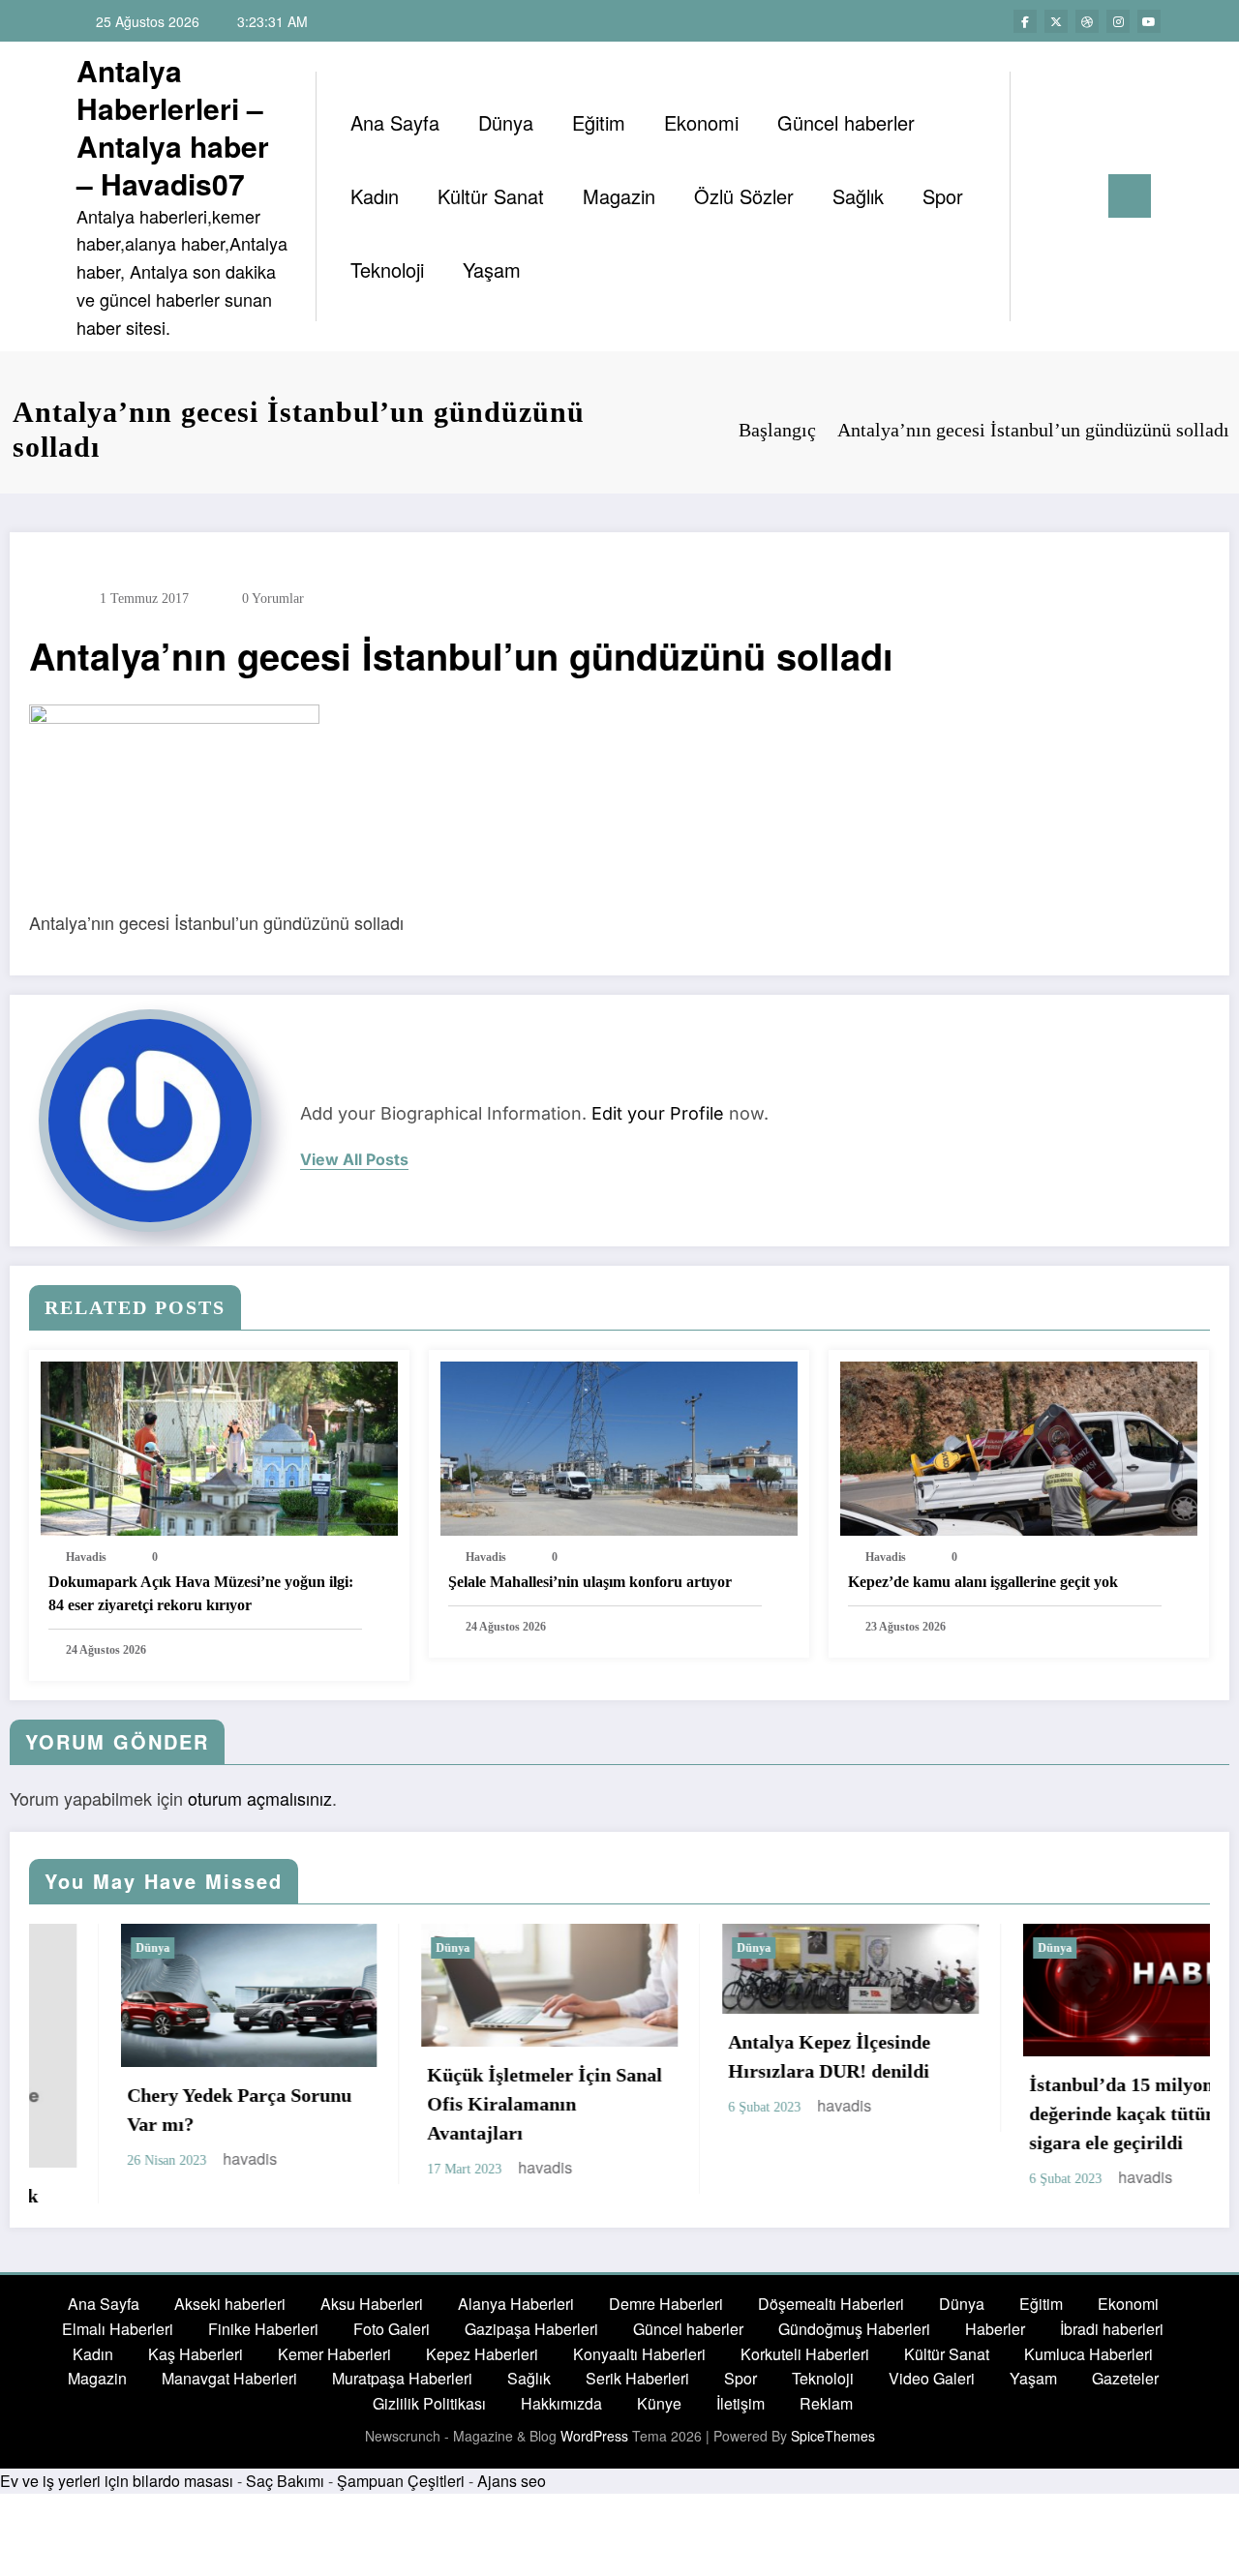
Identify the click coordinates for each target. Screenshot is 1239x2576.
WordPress (594, 2436)
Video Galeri (932, 2378)
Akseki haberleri (230, 2304)
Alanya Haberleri (516, 2304)
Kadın (375, 196)
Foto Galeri (392, 2329)
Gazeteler (1125, 2378)
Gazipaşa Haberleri (531, 2329)
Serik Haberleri (637, 2378)
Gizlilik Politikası (429, 2403)
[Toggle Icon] (1130, 196)
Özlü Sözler (744, 196)
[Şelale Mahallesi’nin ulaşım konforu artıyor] (619, 1446)
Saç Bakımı (285, 2481)
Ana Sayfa (395, 122)
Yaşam (492, 270)
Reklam (826, 2403)
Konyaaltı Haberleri (639, 2354)
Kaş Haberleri (196, 2354)
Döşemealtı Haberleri (831, 2304)
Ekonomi (701, 122)
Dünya (506, 122)
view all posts (354, 1160)
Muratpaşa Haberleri (402, 2378)
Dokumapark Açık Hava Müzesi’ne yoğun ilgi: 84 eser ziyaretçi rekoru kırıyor (201, 1593)
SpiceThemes (833, 2436)
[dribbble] (1087, 21)
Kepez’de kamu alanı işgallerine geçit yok (983, 1582)
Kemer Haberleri (334, 2354)
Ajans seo (512, 2481)
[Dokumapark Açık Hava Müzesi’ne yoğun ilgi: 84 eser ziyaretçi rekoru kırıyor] (219, 1446)
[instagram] (1118, 21)
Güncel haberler (846, 122)
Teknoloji (387, 270)
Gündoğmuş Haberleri (854, 2329)
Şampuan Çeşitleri (401, 2481)
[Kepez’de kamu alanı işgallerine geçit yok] (1019, 1446)
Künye (659, 2403)
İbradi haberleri (1112, 2329)
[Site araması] (1044, 196)
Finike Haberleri (263, 2329)
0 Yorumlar (273, 599)
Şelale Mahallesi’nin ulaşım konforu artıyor (590, 1582)
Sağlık (858, 196)
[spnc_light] (1080, 195)
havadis (86, 1557)
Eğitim (599, 122)
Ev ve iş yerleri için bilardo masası (117, 2481)
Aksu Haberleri (372, 2304)
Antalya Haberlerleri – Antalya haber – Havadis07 (173, 127)
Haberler (995, 2329)
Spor (943, 196)
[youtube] (1149, 21)
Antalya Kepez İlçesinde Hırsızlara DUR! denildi (738, 2056)
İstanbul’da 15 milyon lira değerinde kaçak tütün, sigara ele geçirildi (1047, 2113)
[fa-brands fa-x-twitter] (1056, 21)
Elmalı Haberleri (118, 2329)
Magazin (619, 196)
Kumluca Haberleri (1088, 2354)
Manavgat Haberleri (229, 2378)
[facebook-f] (1025, 21)
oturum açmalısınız (260, 1798)
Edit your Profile (658, 1113)
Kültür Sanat (491, 196)
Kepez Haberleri (482, 2354)
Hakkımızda (561, 2403)
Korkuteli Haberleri (805, 2354)
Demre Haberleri (666, 2304)
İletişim (740, 2403)
